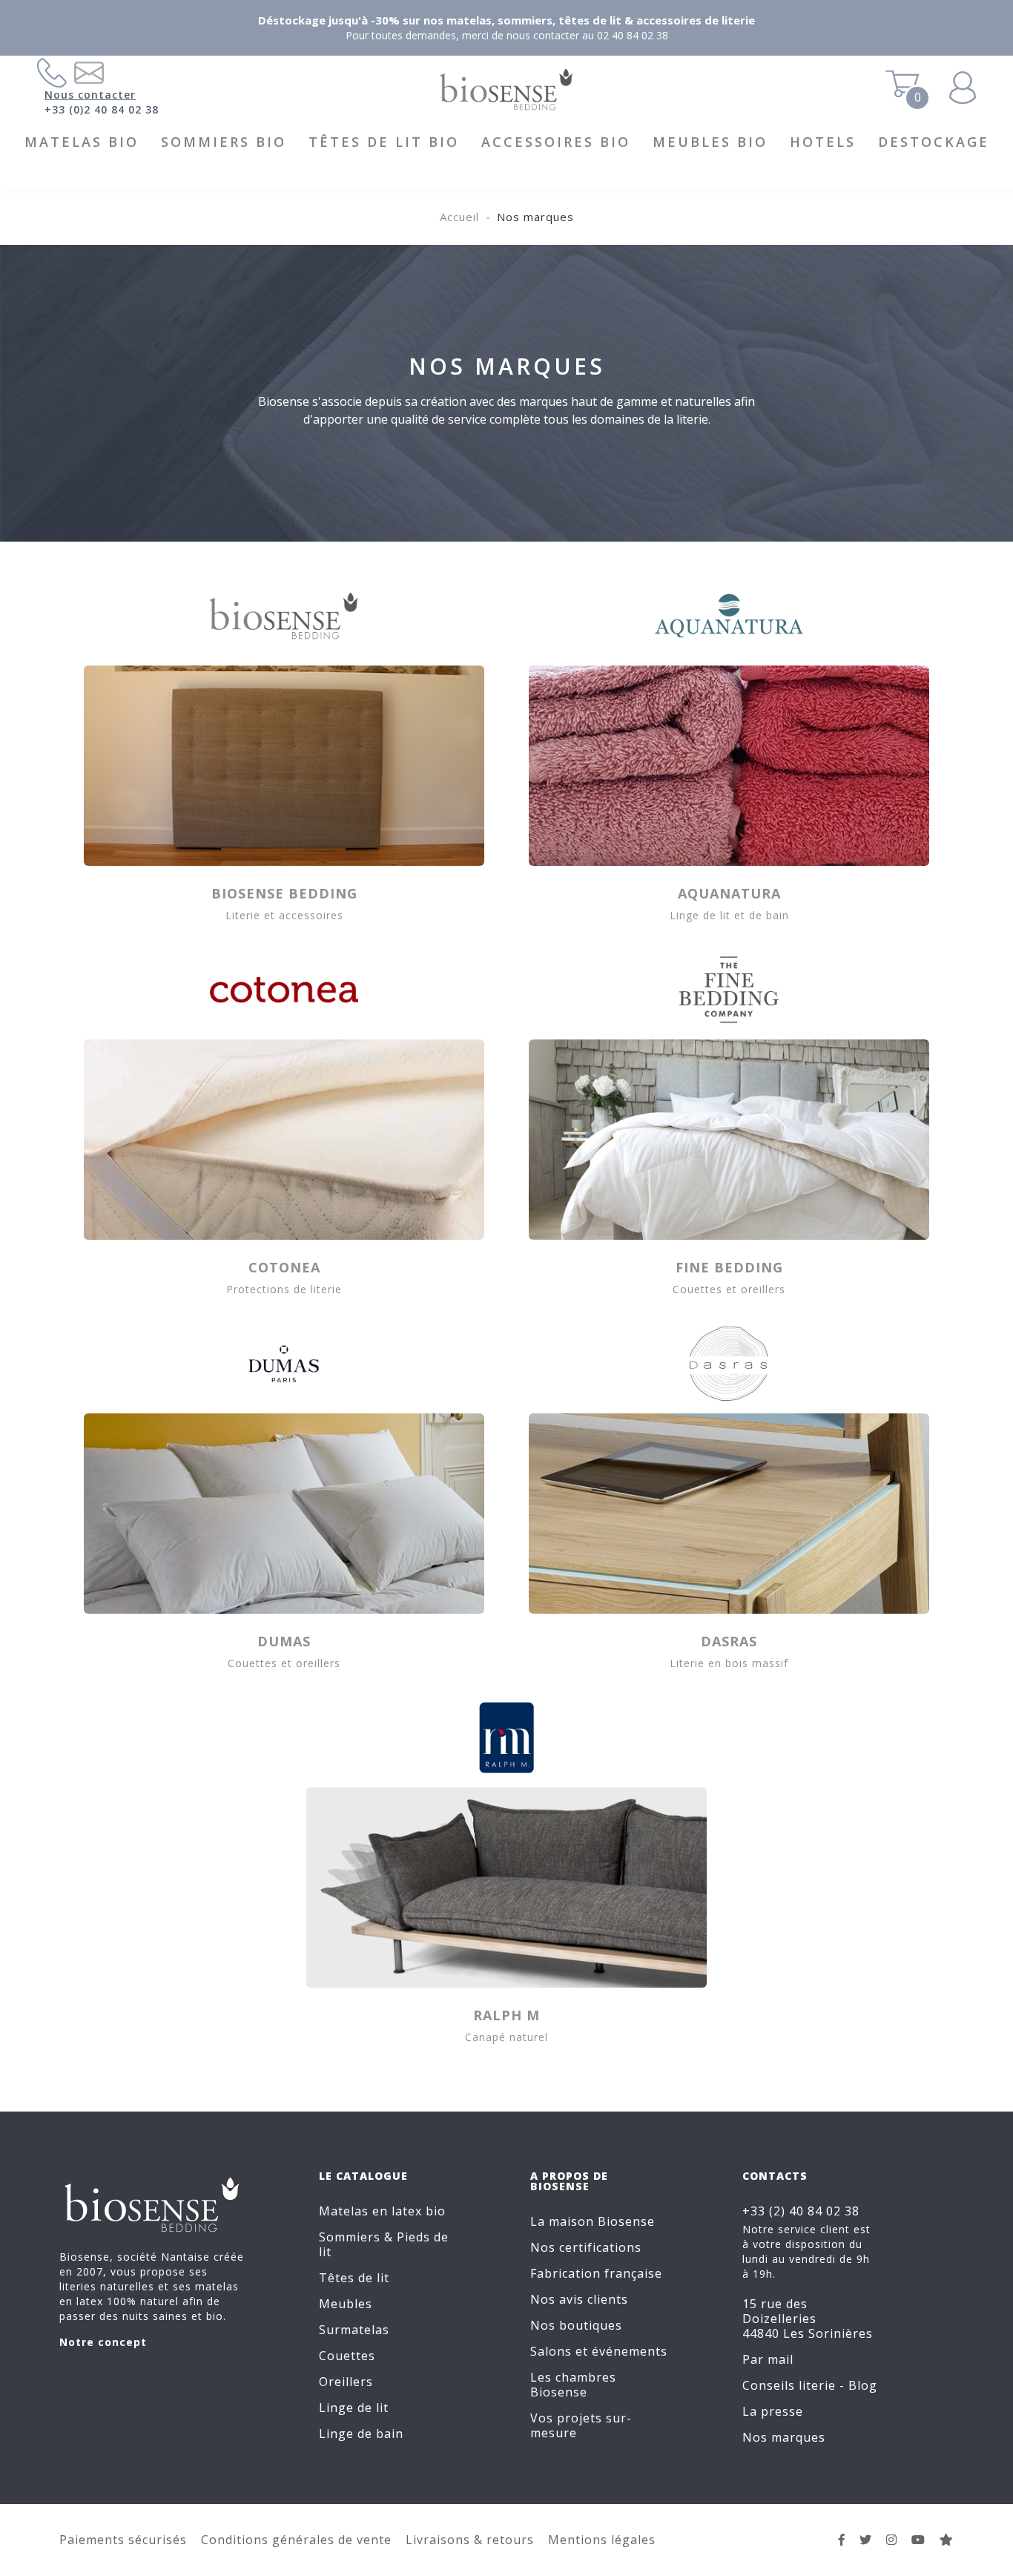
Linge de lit (354, 2408)
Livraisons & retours (470, 2540)
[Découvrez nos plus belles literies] (892, 2540)
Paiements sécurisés (123, 2540)
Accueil (459, 217)
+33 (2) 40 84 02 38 (801, 2211)
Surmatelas (354, 2330)
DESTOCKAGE (934, 142)
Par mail (768, 2359)
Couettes (347, 2356)
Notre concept (103, 2342)
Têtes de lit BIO (384, 142)
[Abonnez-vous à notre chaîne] (918, 2540)
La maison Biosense (593, 2221)
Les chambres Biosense (573, 2385)
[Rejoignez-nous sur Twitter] (866, 2540)
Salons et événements (599, 2351)
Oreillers (346, 2382)
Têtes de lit (354, 2278)
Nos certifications (586, 2247)
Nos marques (784, 2437)
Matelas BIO (82, 142)
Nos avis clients (579, 2299)
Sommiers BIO (224, 142)
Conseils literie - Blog (810, 2385)
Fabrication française (596, 2273)
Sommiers (350, 2237)
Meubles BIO (710, 142)
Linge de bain (361, 2434)
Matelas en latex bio (382, 2211)
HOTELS (823, 142)
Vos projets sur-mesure (581, 2425)
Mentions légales (602, 2540)
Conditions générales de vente (296, 2540)
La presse (773, 2411)
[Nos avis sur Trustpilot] (947, 2540)
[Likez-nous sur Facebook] (842, 2540)
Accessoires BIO (556, 142)
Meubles (346, 2304)
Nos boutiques (576, 2325)
